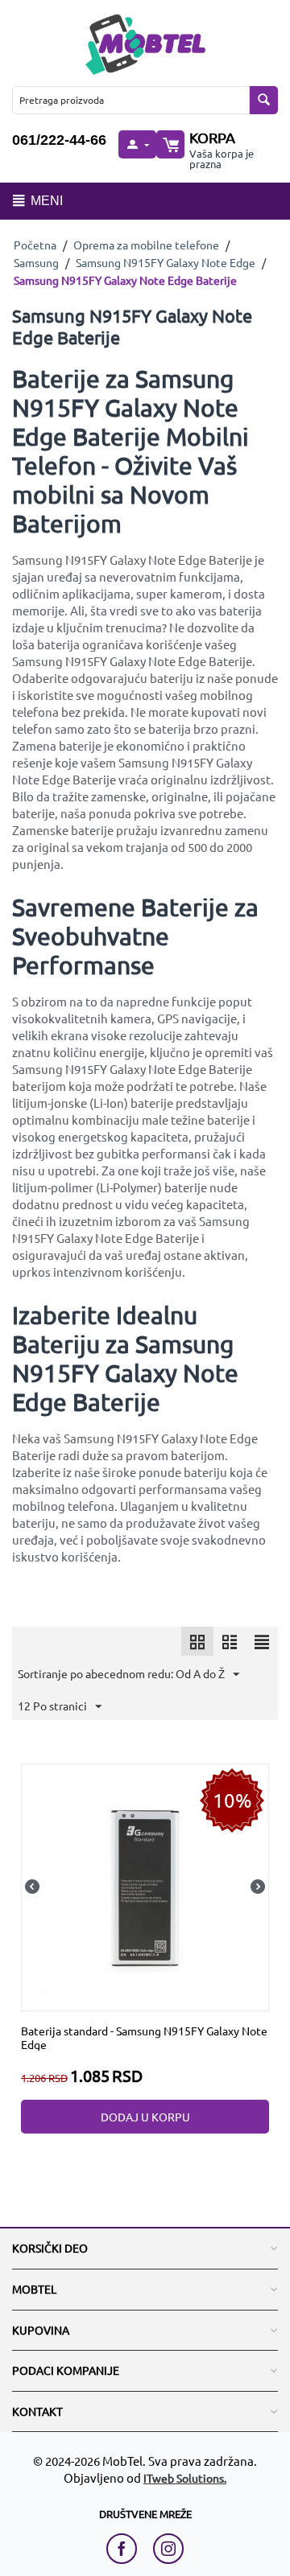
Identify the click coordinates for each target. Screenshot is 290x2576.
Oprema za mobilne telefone (146, 245)
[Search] (264, 100)
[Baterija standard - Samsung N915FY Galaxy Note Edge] (145, 1885)
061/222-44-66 (59, 140)
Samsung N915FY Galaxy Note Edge (166, 262)
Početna (35, 245)
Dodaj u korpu (145, 2117)
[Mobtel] (145, 42)
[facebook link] (126, 2549)
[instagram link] (168, 2549)
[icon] (197, 1641)
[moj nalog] (137, 144)
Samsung (36, 262)
